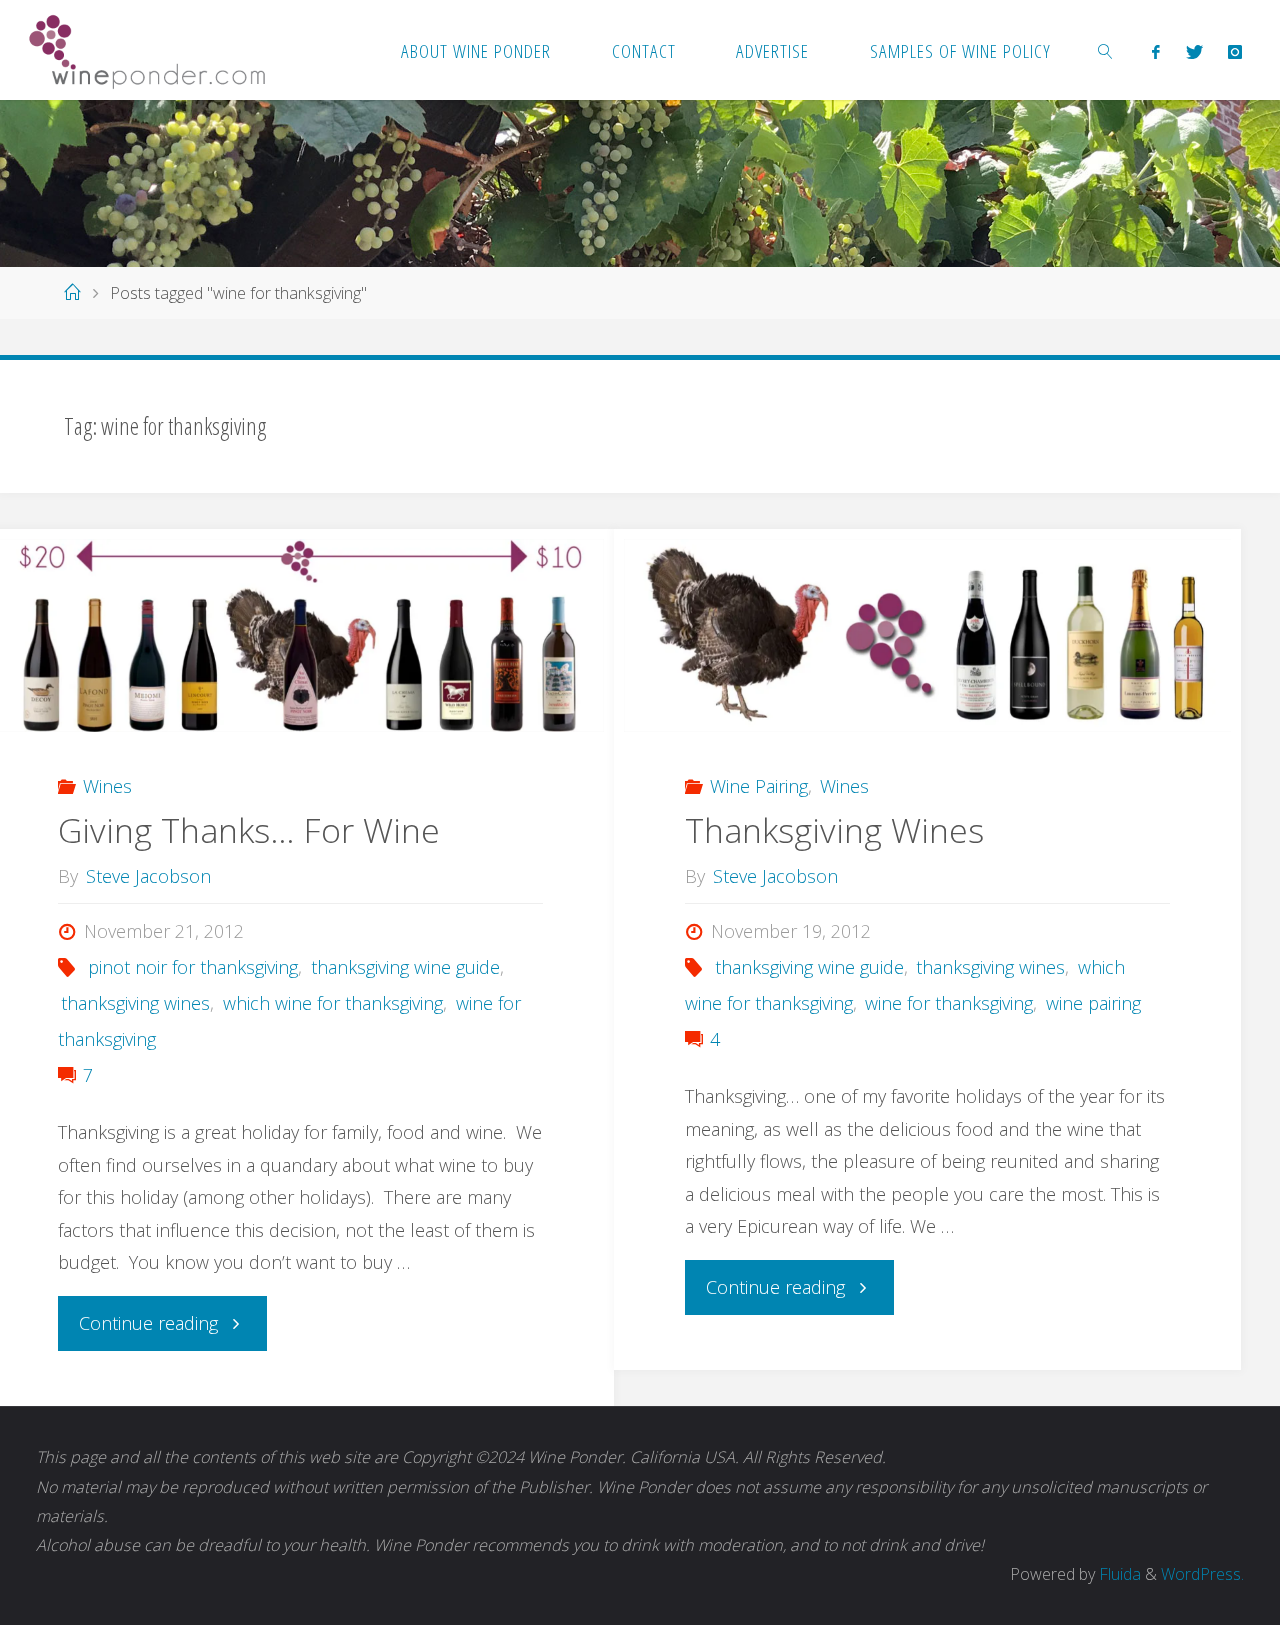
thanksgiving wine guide (405, 967)
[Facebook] (1156, 51)
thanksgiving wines (135, 1003)
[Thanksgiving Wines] (927, 635)
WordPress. (1202, 1574)
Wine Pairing (759, 786)
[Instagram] (1234, 51)
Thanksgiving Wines (834, 830)
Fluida (1118, 1574)
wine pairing (1093, 1003)
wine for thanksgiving (949, 1003)
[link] (1106, 50)
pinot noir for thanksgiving (193, 967)
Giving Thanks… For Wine (249, 830)
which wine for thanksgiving (333, 1003)
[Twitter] (1194, 51)
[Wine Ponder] (147, 50)
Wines (107, 786)
